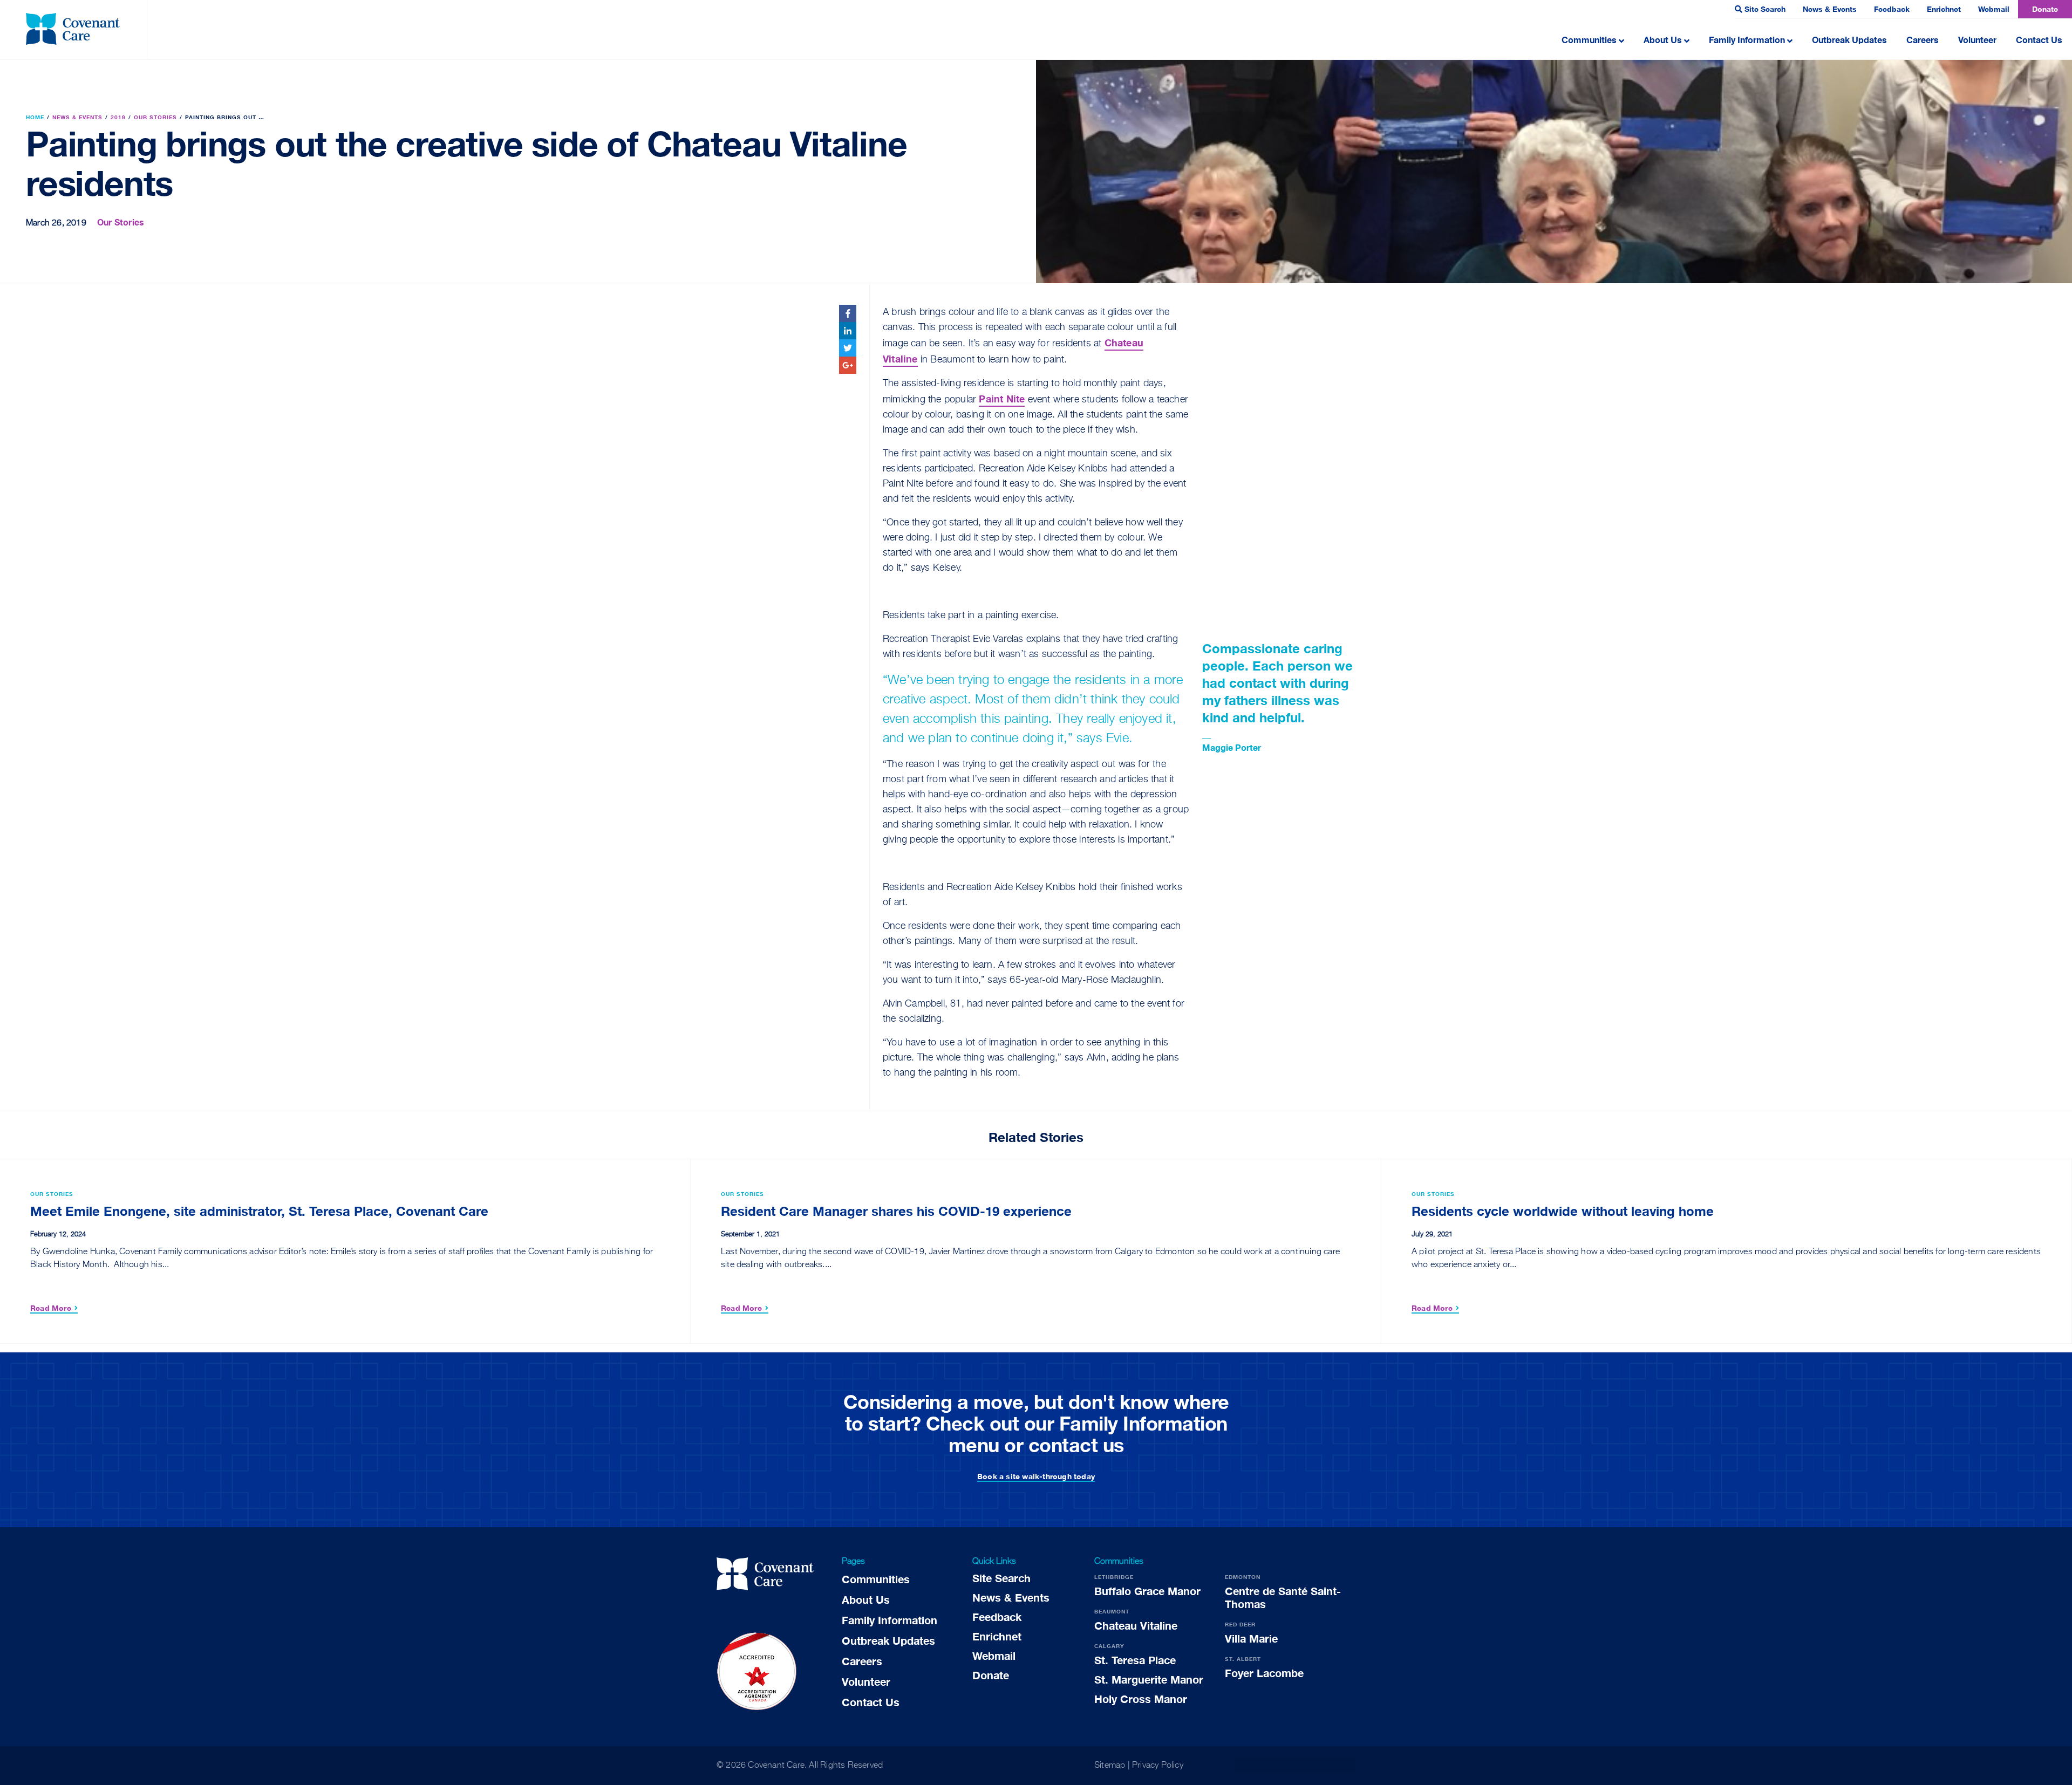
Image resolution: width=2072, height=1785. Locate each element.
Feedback (1892, 9)
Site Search (1765, 9)
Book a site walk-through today (1036, 1476)
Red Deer (1240, 1624)
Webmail (1994, 9)
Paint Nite (1002, 399)
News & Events (1830, 9)
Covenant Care (776, 1766)
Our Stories (121, 222)
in (848, 330)
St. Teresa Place (1135, 1660)
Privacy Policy (1158, 1766)
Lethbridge (1114, 1577)
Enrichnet (1944, 9)
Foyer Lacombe (1264, 1673)
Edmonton (1243, 1577)
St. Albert (1243, 1659)
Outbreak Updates (1849, 40)
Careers (1923, 40)
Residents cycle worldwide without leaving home (1563, 1211)
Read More (51, 1308)
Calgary (1109, 1646)
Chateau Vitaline (1136, 1625)
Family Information (1747, 40)
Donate (2045, 9)
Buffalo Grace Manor (1147, 1591)
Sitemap (1110, 1766)
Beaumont (1112, 1611)
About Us (1663, 40)
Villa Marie (1251, 1638)
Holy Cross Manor (1141, 1699)
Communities (1589, 40)
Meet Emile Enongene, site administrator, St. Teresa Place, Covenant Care (259, 1211)
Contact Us (2039, 40)
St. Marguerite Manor (1149, 1679)
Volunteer (1977, 40)
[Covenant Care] (765, 1576)
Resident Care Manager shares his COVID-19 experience (896, 1211)
